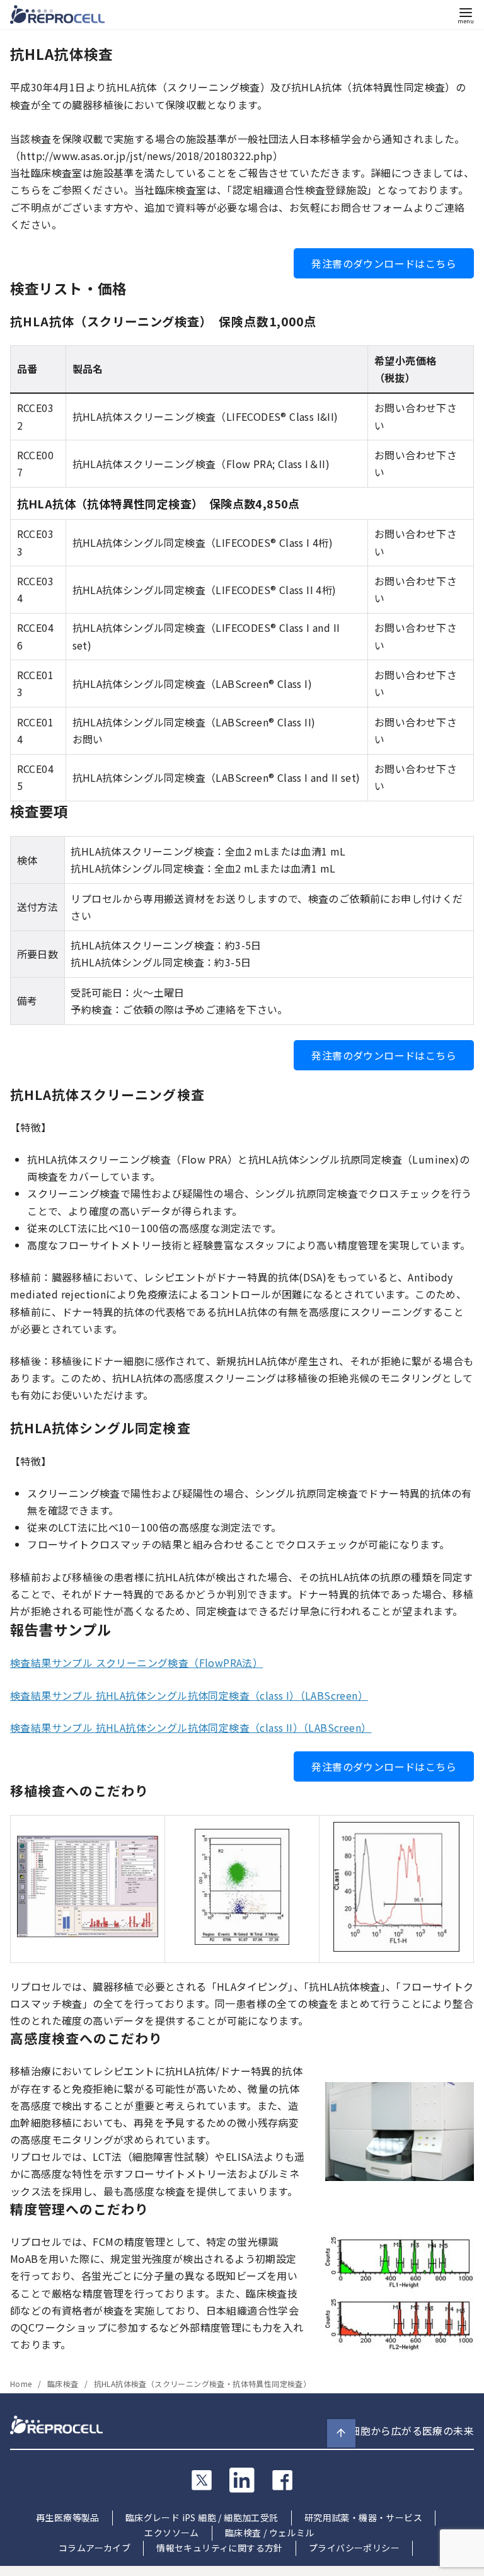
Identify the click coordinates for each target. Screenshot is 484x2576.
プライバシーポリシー (354, 2548)
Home (22, 2384)
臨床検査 (64, 2384)
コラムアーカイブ (95, 2548)
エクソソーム (171, 2533)
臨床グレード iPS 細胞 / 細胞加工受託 (202, 2517)
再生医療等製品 (68, 2517)
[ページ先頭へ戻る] (341, 2433)
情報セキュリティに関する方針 (220, 2548)
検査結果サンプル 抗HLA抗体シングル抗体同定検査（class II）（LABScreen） (191, 1727)
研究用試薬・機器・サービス (363, 2517)
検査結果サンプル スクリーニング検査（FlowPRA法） (136, 1663)
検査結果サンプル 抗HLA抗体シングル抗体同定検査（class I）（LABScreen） (189, 1695)
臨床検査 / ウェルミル (270, 2533)
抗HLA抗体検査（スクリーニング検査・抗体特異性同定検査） (203, 2384)
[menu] (466, 15)
